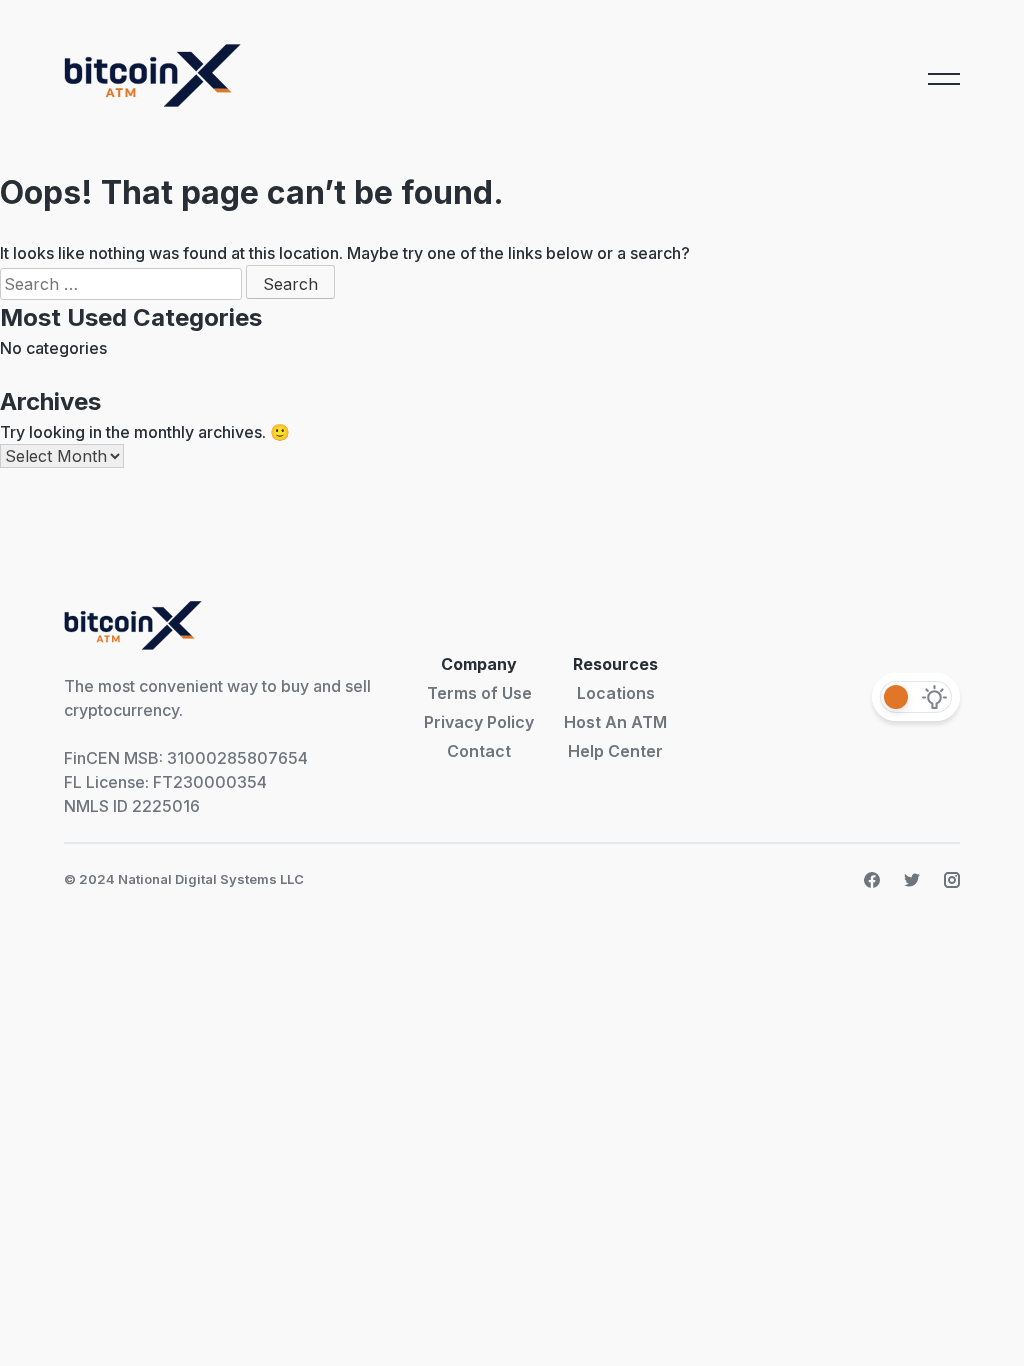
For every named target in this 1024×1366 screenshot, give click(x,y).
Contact (479, 751)
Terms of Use (479, 693)
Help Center (615, 751)
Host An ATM (615, 722)
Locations (616, 693)
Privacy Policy (479, 722)
